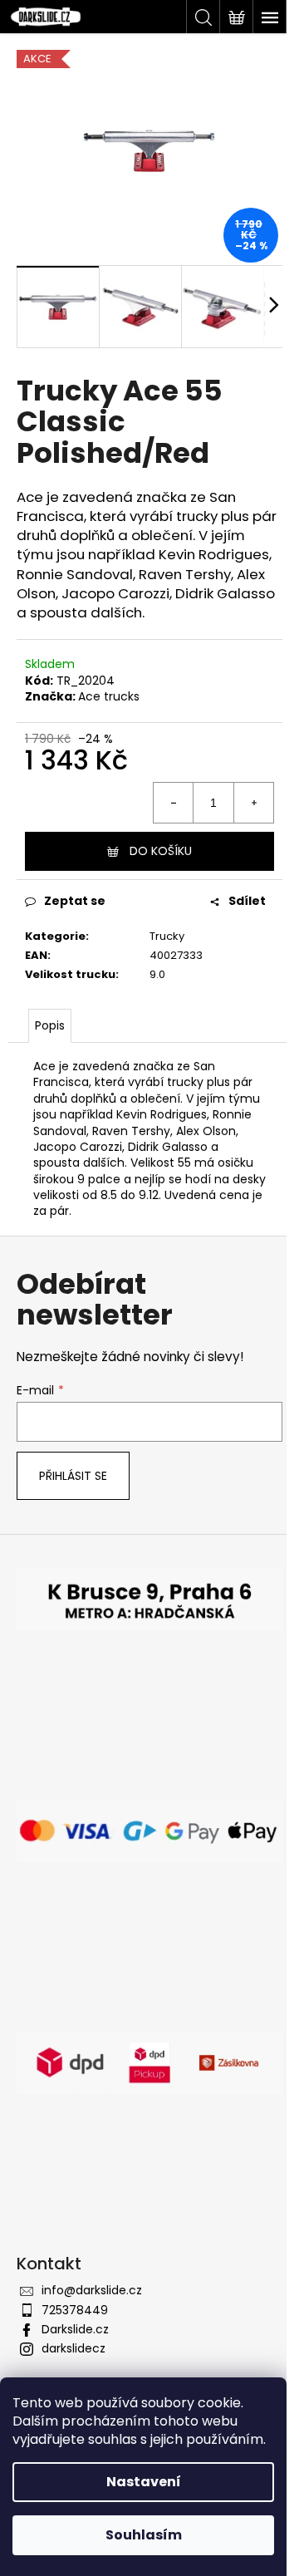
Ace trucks (109, 696)
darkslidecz (74, 2348)
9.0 (157, 974)
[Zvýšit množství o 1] (253, 803)
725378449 (75, 2310)
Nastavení (144, 2482)
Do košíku (161, 851)
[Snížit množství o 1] (174, 803)
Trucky (167, 936)
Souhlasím (144, 2535)
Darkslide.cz (75, 2329)
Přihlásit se (73, 1476)
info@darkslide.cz (92, 2290)
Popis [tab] (50, 1025)
